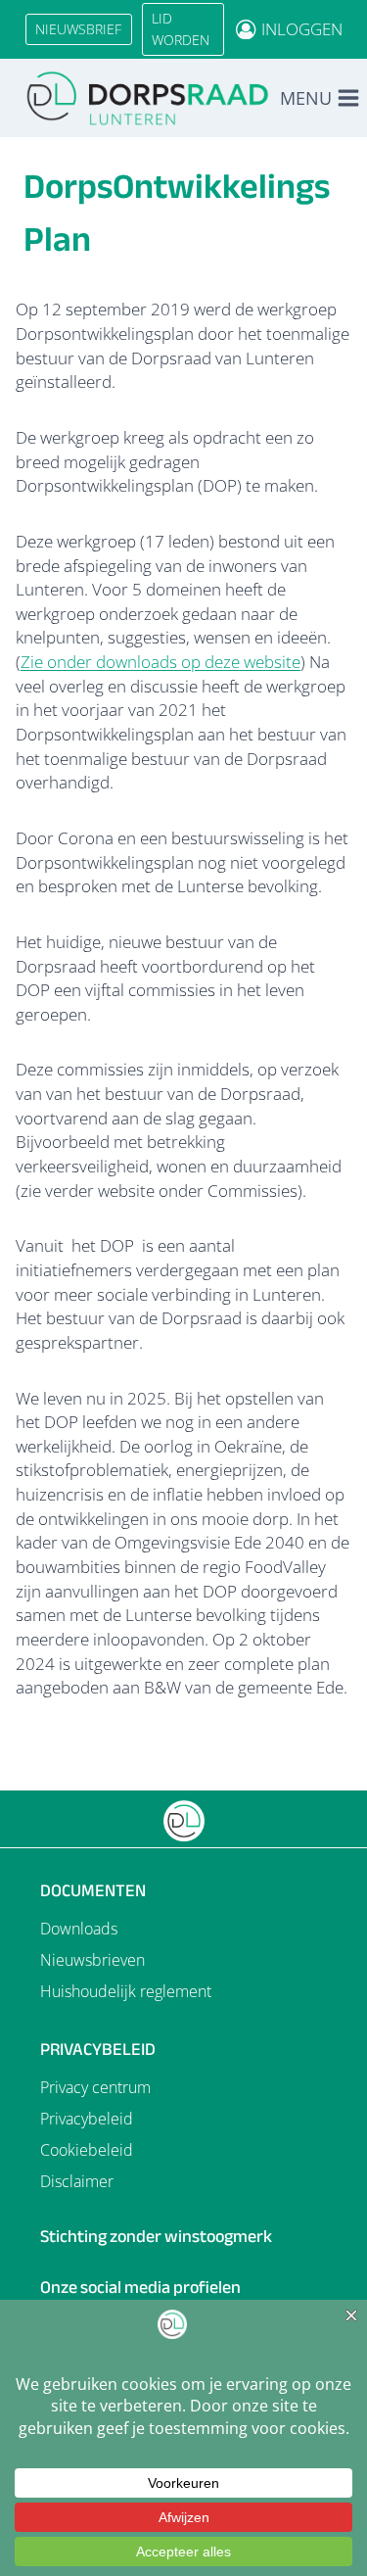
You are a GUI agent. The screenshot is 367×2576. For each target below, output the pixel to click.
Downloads (79, 1929)
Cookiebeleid (87, 2150)
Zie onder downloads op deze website (161, 662)
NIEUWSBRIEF (78, 29)
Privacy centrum (95, 2087)
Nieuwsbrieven (92, 1960)
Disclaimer (77, 2181)
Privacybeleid (87, 2119)
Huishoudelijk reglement (126, 1991)
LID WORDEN (181, 29)
